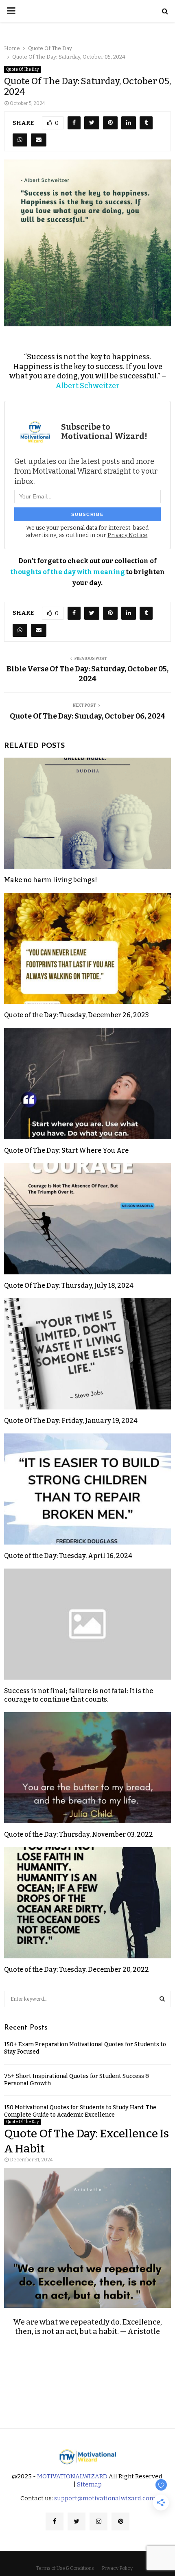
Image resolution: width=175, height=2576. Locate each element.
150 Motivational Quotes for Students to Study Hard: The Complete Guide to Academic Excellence (80, 2111)
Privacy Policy (117, 2568)
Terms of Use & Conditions (65, 2568)
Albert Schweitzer (87, 386)
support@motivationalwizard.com (105, 2498)
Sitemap (89, 2484)
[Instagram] (98, 2521)
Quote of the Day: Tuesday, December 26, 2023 (77, 1015)
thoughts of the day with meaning (68, 572)
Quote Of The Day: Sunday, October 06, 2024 (87, 716)
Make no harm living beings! (50, 880)
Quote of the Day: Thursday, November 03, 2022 (79, 1834)
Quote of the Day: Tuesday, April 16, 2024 (68, 1556)
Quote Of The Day (22, 70)
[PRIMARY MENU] (11, 11)
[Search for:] (87, 1998)
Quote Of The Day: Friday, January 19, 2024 (71, 1421)
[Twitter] (77, 2521)
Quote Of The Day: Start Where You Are (66, 1150)
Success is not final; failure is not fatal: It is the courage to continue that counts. (79, 1695)
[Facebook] (55, 2521)
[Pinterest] (120, 2521)
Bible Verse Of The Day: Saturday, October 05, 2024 (87, 674)
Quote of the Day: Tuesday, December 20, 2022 (77, 1970)
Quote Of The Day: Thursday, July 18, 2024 (69, 1286)
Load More (87, 2393)
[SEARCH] (162, 1999)
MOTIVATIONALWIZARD (72, 2476)
